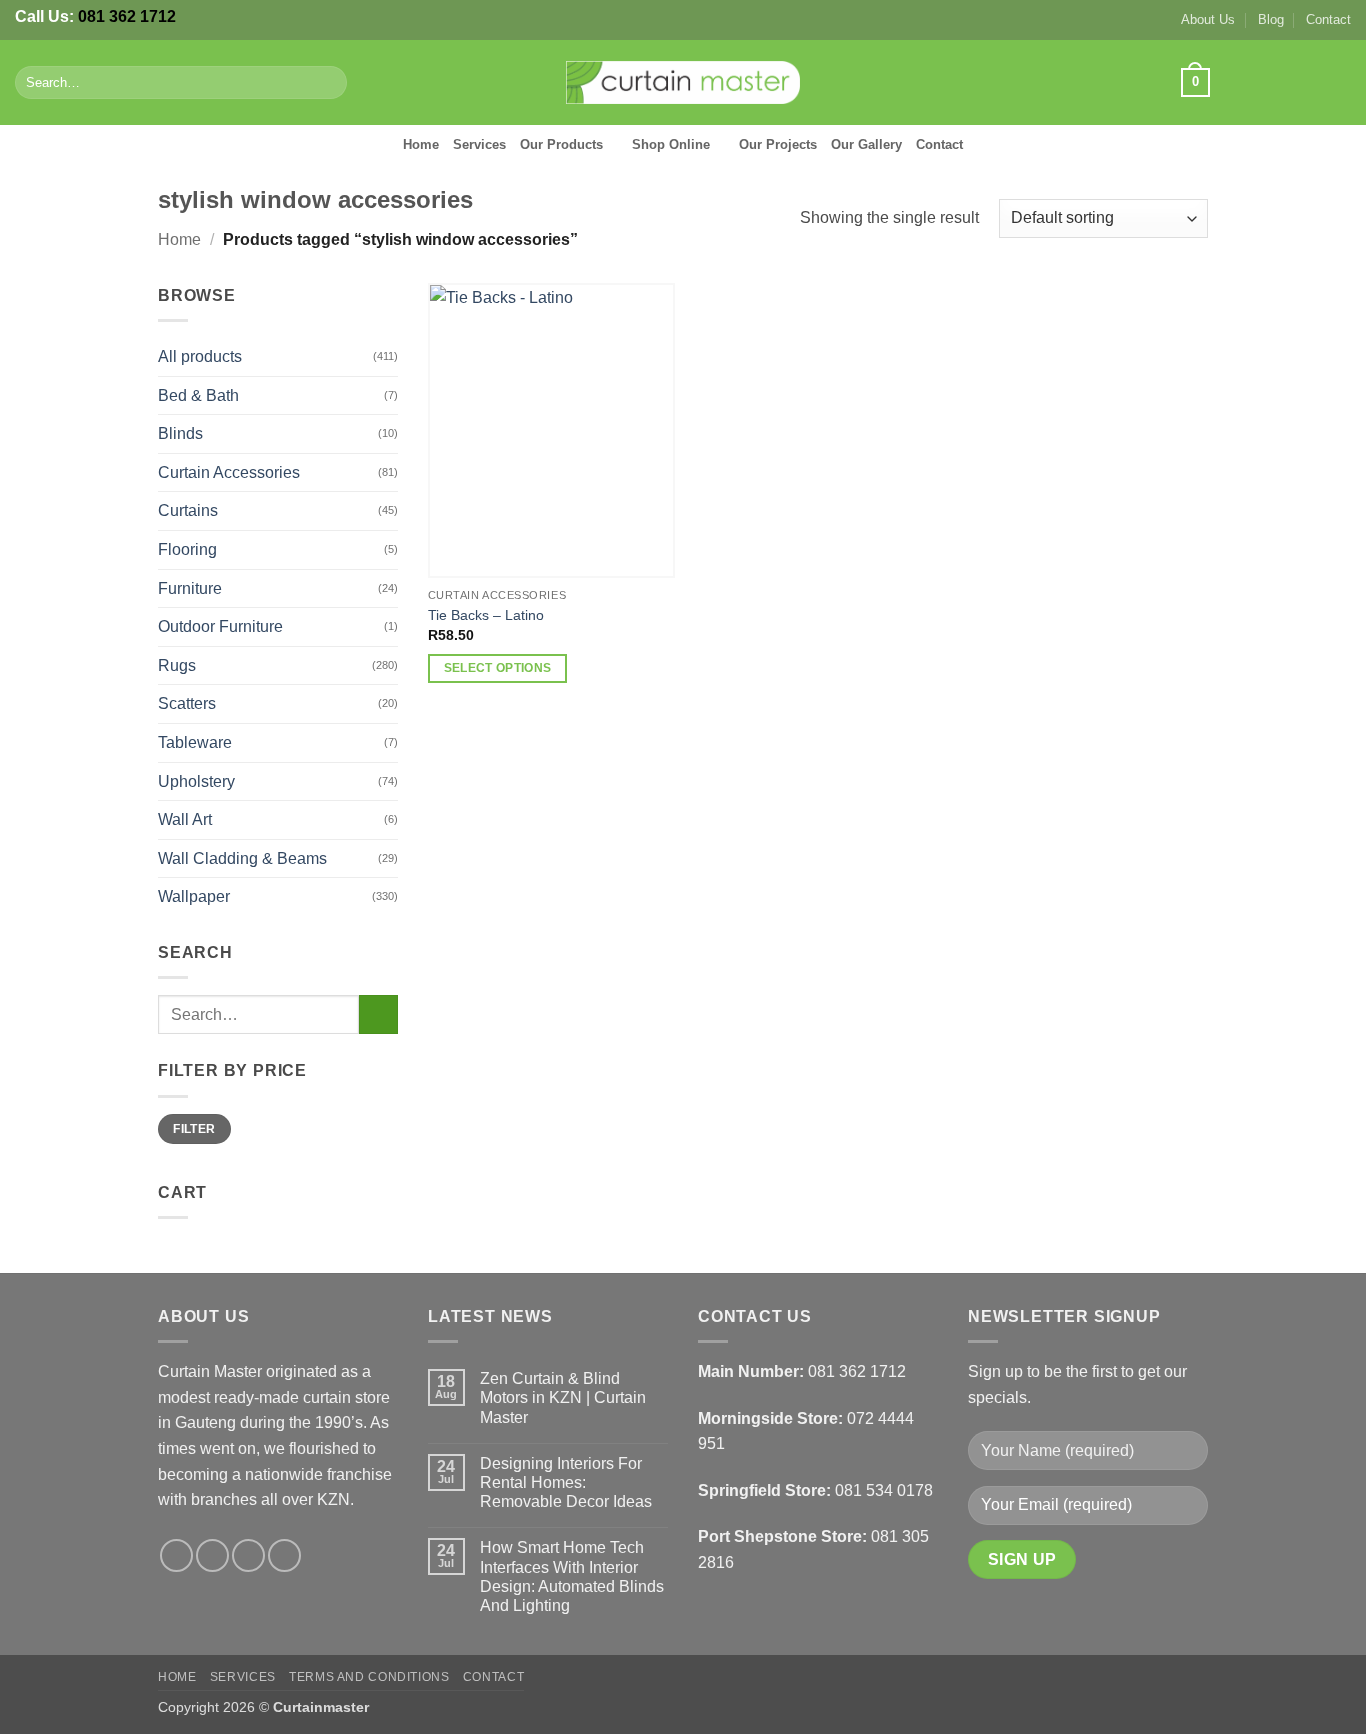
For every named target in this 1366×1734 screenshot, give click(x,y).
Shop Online (671, 144)
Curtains (188, 510)
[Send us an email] (1312, 82)
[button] (1195, 83)
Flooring (187, 549)
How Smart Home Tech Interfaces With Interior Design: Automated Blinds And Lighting (572, 1576)
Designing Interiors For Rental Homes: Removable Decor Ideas (566, 1482)
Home (421, 144)
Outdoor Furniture (220, 626)
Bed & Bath (198, 395)
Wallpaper (194, 896)
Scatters (187, 703)
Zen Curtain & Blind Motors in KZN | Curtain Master (563, 1397)
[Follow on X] (1286, 82)
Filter (194, 1129)
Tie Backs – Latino (486, 615)
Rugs (177, 665)
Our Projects (778, 144)
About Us (1208, 19)
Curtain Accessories (229, 472)
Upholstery (196, 781)
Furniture (190, 588)
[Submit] (327, 83)
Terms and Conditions (369, 1677)
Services (479, 144)
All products (200, 356)
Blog (1271, 19)
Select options (498, 668)
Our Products (561, 144)
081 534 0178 (884, 1490)
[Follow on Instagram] (1260, 82)
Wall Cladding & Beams (242, 858)
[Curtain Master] (683, 83)
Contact (1328, 19)
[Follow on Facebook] (1233, 82)
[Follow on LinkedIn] (1338, 82)
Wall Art (185, 819)
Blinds (180, 433)
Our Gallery (866, 144)
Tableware (195, 742)
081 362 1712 (127, 16)
